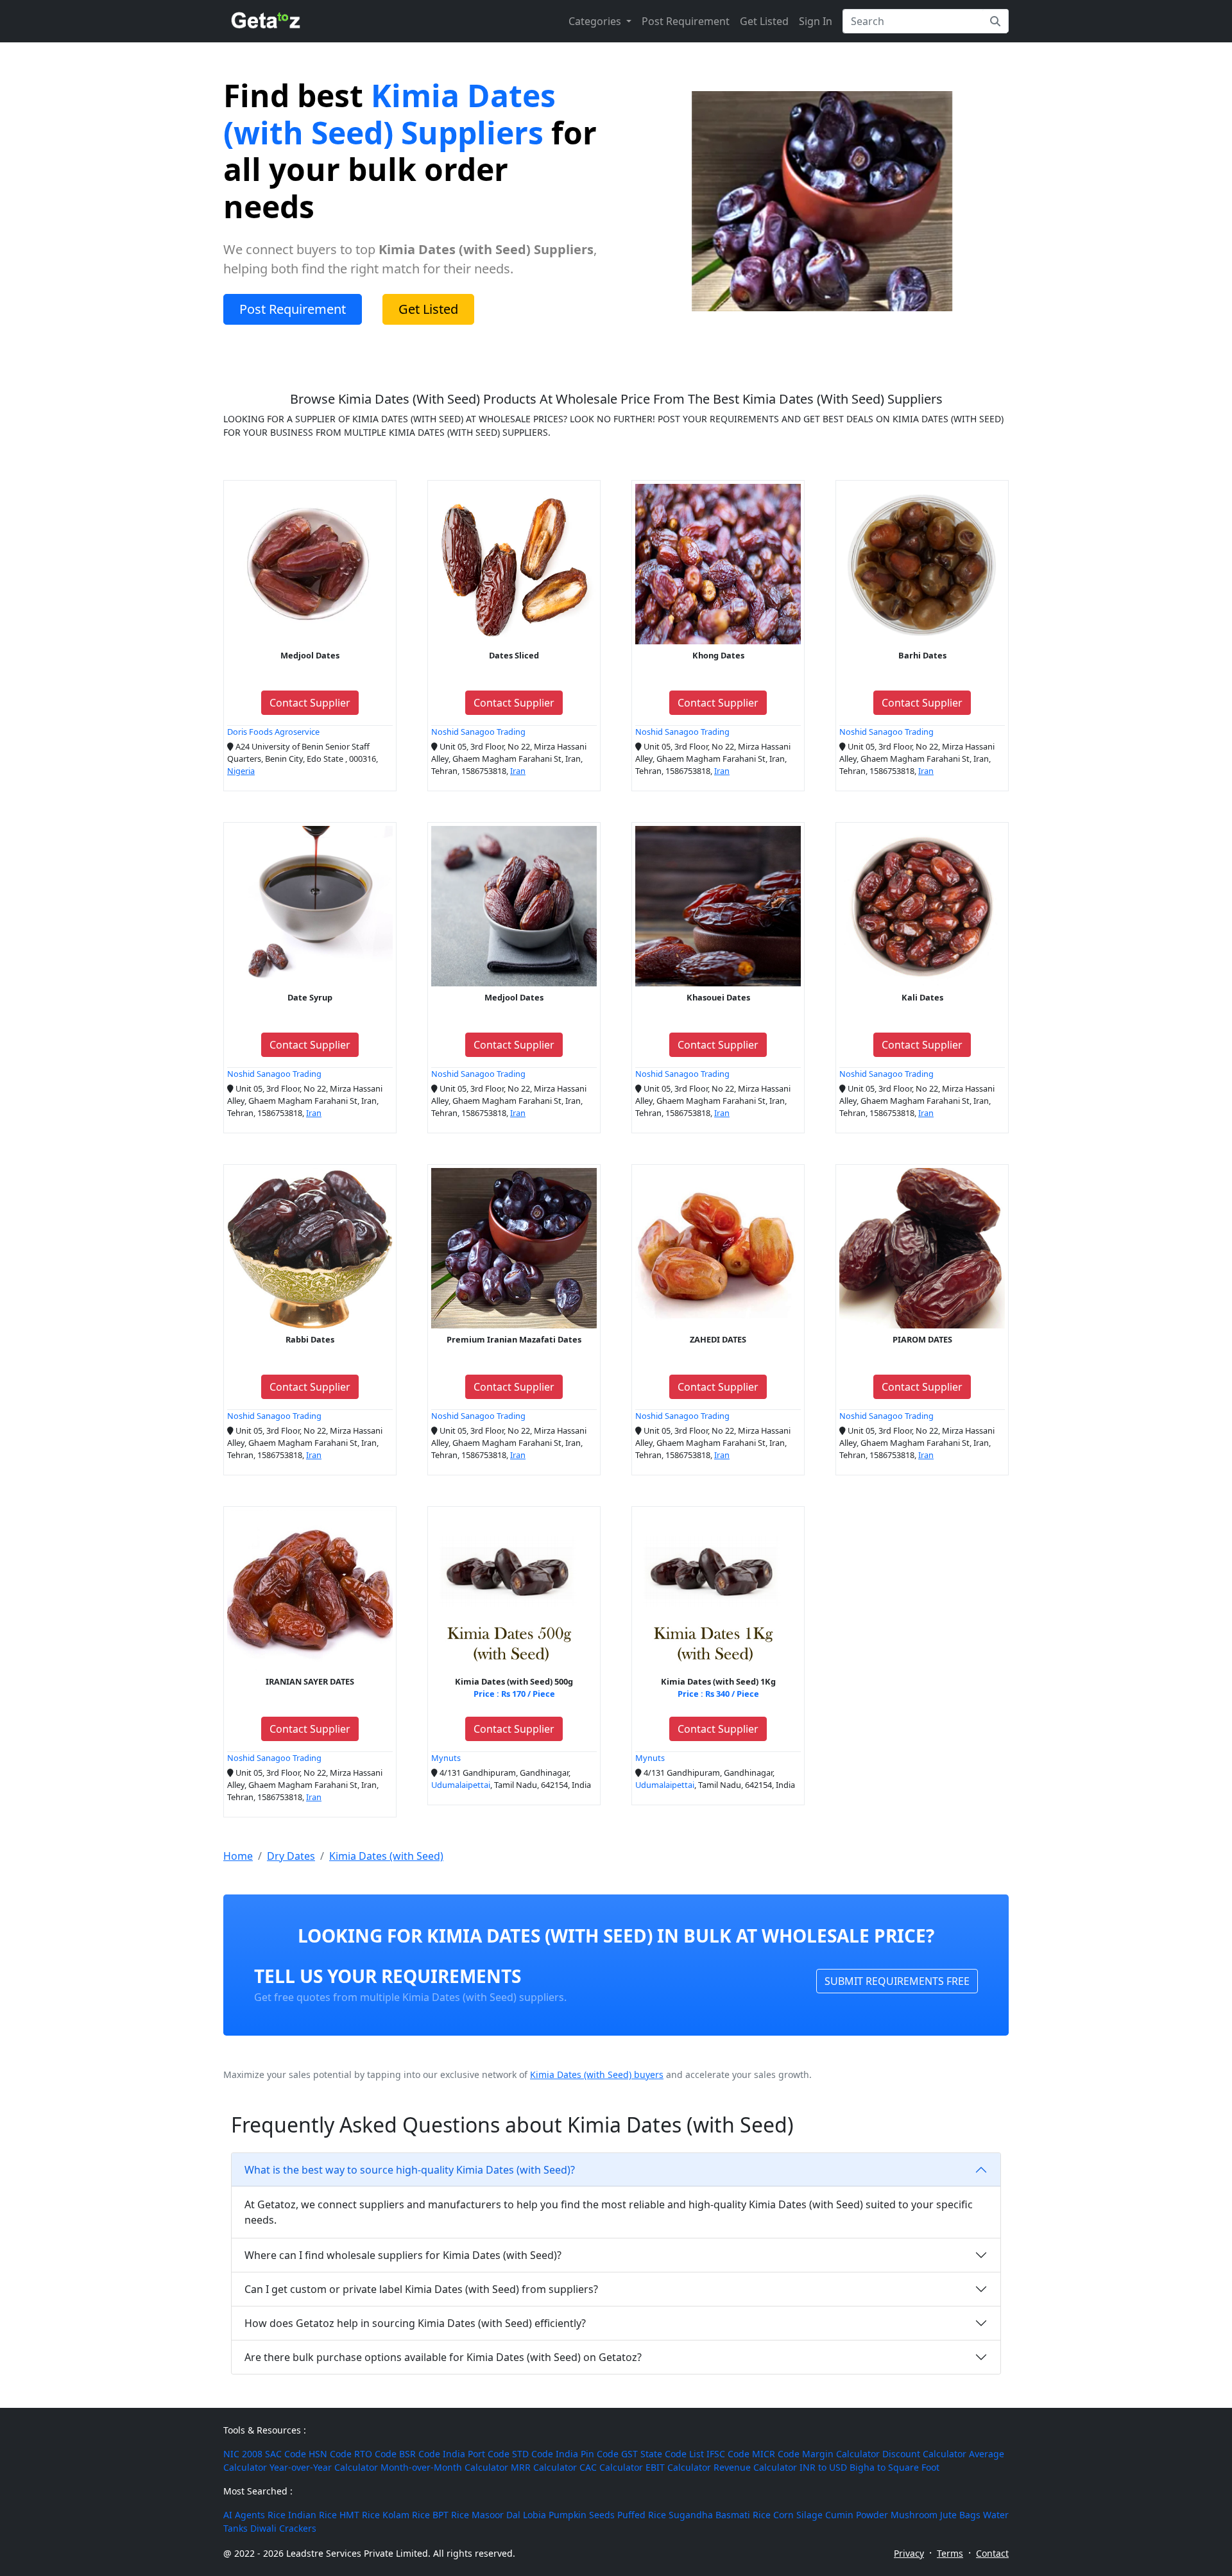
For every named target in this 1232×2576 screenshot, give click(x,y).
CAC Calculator (611, 2467)
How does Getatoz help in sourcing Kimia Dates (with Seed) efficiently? (415, 2323)
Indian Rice (312, 2515)
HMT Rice (360, 2515)
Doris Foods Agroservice (273, 732)
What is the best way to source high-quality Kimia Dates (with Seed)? (410, 2170)
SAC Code (286, 2454)
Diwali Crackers (283, 2528)
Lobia (535, 2515)
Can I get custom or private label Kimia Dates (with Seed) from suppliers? (421, 2289)
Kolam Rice (406, 2515)
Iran (518, 771)
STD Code (533, 2454)
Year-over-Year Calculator (324, 2467)
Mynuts (446, 1758)
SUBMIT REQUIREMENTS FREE (897, 1981)
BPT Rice (451, 2515)
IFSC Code (728, 2454)
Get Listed (764, 21)
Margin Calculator (841, 2454)
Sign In (816, 21)
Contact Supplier (310, 703)
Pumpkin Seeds (582, 2515)
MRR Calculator (544, 2467)
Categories (596, 21)
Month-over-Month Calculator (444, 2467)
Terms (950, 2553)
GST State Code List (663, 2454)
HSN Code (330, 2454)
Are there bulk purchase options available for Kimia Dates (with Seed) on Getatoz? (443, 2357)
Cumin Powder (857, 2515)
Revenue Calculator (755, 2467)
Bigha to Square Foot (894, 2467)
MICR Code (776, 2454)
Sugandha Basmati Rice (720, 2515)
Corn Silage (798, 2515)
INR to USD (823, 2467)
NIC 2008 (243, 2454)
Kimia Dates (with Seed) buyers (597, 2074)
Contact (992, 2553)
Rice (277, 2515)
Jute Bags (960, 2515)
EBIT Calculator (678, 2467)
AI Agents (244, 2515)
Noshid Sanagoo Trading (478, 732)
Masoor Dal (496, 2515)
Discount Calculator (924, 2454)
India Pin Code (587, 2454)
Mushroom (914, 2515)
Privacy (909, 2553)
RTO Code (375, 2454)
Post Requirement (686, 21)
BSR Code (420, 2454)
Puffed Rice (642, 2515)
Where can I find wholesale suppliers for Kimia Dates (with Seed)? (403, 2255)
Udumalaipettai (461, 1785)
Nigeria (241, 771)
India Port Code (476, 2454)
